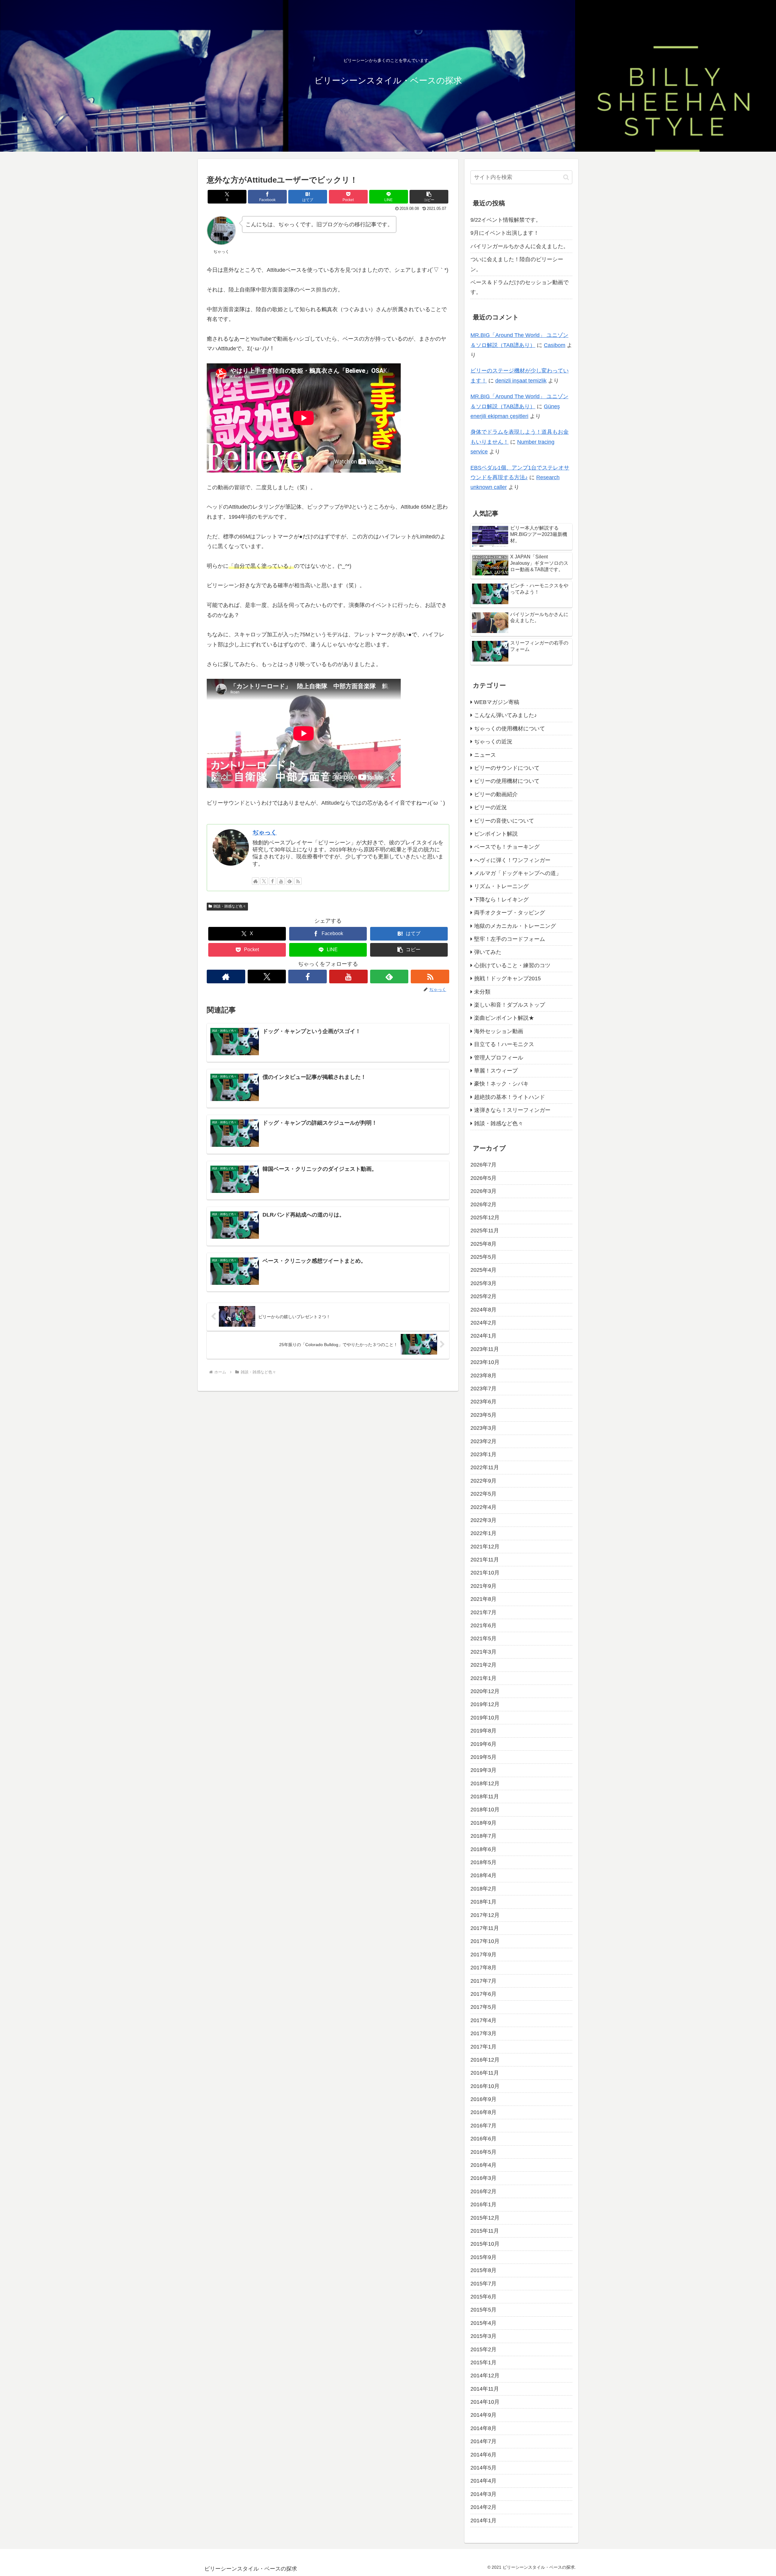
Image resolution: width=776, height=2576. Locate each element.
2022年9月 (483, 1480)
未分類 (482, 992)
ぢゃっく (265, 832)
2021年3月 (483, 1652)
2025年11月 (485, 1231)
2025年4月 (483, 1270)
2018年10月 (485, 1810)
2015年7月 (483, 2283)
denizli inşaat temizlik (521, 381)
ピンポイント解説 (496, 834)
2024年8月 (483, 1309)
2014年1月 (483, 2520)
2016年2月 (483, 2191)
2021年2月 (483, 1665)
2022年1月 (483, 1533)
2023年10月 (485, 1362)
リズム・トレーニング (501, 886)
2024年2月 (483, 1323)
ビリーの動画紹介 (496, 794)
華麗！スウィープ (496, 1071)
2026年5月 (483, 1178)
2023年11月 (485, 1349)
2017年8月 (483, 1968)
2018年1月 (483, 1902)
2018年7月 (483, 1836)
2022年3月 (483, 1520)
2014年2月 (483, 2507)
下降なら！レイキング (501, 899)
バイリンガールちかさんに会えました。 (520, 246)
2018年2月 (483, 1888)
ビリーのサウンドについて (507, 768)
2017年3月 (483, 2033)
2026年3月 (483, 1191)
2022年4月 (483, 1507)
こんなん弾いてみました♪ (505, 715)
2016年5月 (483, 2152)
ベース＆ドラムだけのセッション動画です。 (520, 287)
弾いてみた (488, 952)
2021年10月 (485, 1573)
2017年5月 (483, 2007)
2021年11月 (485, 1560)
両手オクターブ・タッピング (510, 913)
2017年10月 (485, 1941)
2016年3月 (483, 2178)
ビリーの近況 (490, 807)
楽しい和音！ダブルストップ (510, 1005)
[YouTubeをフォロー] (281, 881)
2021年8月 (483, 1599)
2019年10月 (485, 1717)
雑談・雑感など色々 (230, 906)
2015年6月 (483, 2297)
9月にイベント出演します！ (505, 233)
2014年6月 (483, 2454)
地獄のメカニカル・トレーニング (515, 926)
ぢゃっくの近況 (493, 742)
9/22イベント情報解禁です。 (506, 220)
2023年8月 (483, 1375)
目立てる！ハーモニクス (504, 1044)
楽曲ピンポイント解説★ (504, 1018)
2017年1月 (483, 2046)
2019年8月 (483, 1731)
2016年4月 (483, 2165)
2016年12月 (485, 2060)
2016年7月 (483, 2125)
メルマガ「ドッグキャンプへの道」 (518, 873)
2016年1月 (483, 2204)
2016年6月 (483, 2139)
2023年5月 (483, 1415)
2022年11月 (485, 1467)
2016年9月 (483, 2099)
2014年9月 (483, 2415)
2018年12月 (485, 1783)
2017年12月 (485, 1915)
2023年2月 (483, 1441)
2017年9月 (483, 1954)
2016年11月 (485, 2073)
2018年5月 (483, 1862)
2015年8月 (483, 2270)
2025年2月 (483, 1296)
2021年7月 (483, 1612)
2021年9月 (483, 1586)
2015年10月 (485, 2244)
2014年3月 (483, 2494)
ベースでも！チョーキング (507, 847)
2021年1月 (483, 1678)
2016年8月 (483, 2112)
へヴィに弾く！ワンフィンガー (512, 860)
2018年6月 (483, 1849)
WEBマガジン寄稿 (497, 702)
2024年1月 (483, 1336)
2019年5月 (483, 1757)
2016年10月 (485, 2086)
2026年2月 (483, 1204)
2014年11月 (485, 2389)
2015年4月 (483, 2323)
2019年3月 (483, 1770)
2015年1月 (483, 2362)
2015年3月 (483, 2336)
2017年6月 (483, 1994)
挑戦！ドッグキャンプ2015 (507, 978)
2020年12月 (485, 1691)
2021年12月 (485, 1546)
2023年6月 (483, 1402)
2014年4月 (483, 2481)
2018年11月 (485, 1796)
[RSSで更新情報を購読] (298, 881)
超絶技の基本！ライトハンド (510, 1097)
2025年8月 (483, 1244)
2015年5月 (483, 2310)
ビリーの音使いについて (504, 820)
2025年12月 (485, 1217)
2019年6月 (483, 1744)
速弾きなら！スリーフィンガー (512, 1110)
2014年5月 (483, 2468)
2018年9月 (483, 1823)
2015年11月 (485, 2231)
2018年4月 (483, 1875)
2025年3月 (483, 1283)
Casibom (555, 345)
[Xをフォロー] (264, 881)
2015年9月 (483, 2257)
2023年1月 (483, 1454)
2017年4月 (483, 2020)
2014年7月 (483, 2441)
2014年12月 (485, 2376)
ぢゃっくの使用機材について (510, 728)
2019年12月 (485, 1704)
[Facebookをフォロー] (273, 881)
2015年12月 (485, 2217)
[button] (429, 197)
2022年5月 (483, 1494)
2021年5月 (483, 1638)
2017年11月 (485, 1928)
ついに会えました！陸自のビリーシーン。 (517, 264)
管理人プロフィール (499, 1057)
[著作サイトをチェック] (256, 881)
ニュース (485, 755)
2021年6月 (483, 1625)
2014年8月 (483, 2428)
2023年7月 (483, 1389)
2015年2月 (483, 2349)
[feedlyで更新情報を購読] (289, 881)
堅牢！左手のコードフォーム (510, 939)
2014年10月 (485, 2402)
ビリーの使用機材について (507, 781)
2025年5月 (483, 1257)
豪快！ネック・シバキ (501, 1084)
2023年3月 (483, 1428)
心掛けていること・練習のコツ (512, 965)
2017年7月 (483, 1981)
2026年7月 (483, 1165)
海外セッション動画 (499, 1031)
